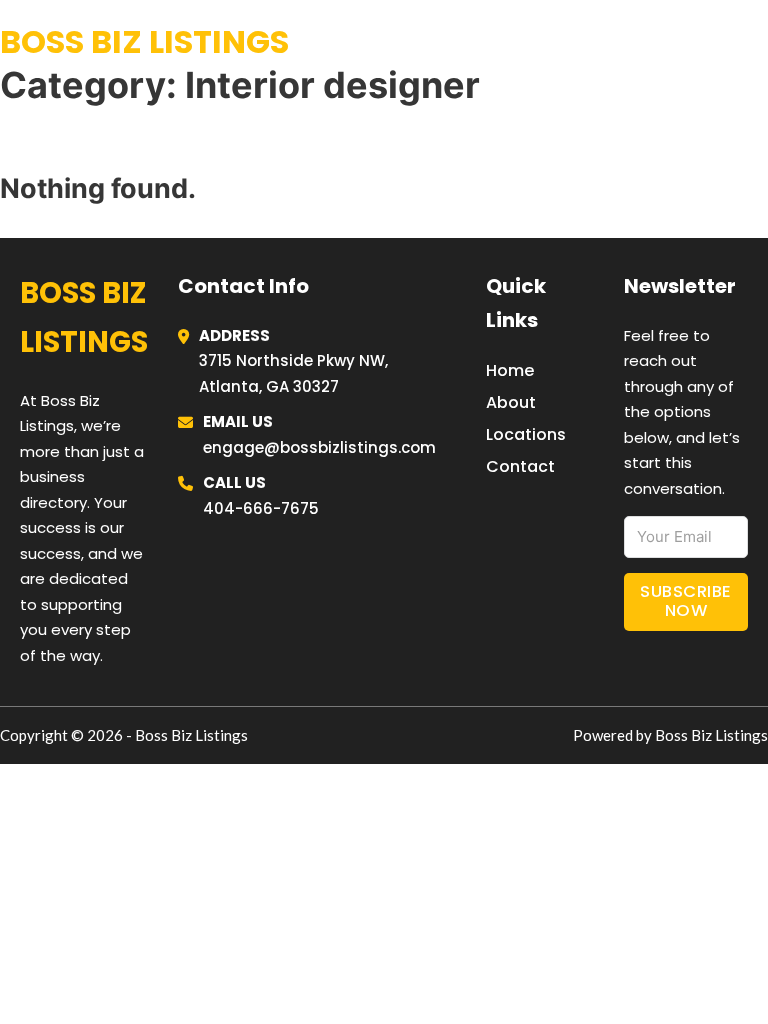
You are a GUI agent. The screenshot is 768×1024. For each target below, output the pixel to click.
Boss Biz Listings (144, 41)
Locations (617, 42)
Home (522, 42)
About (511, 402)
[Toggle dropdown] (760, 42)
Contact (520, 466)
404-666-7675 (261, 508)
